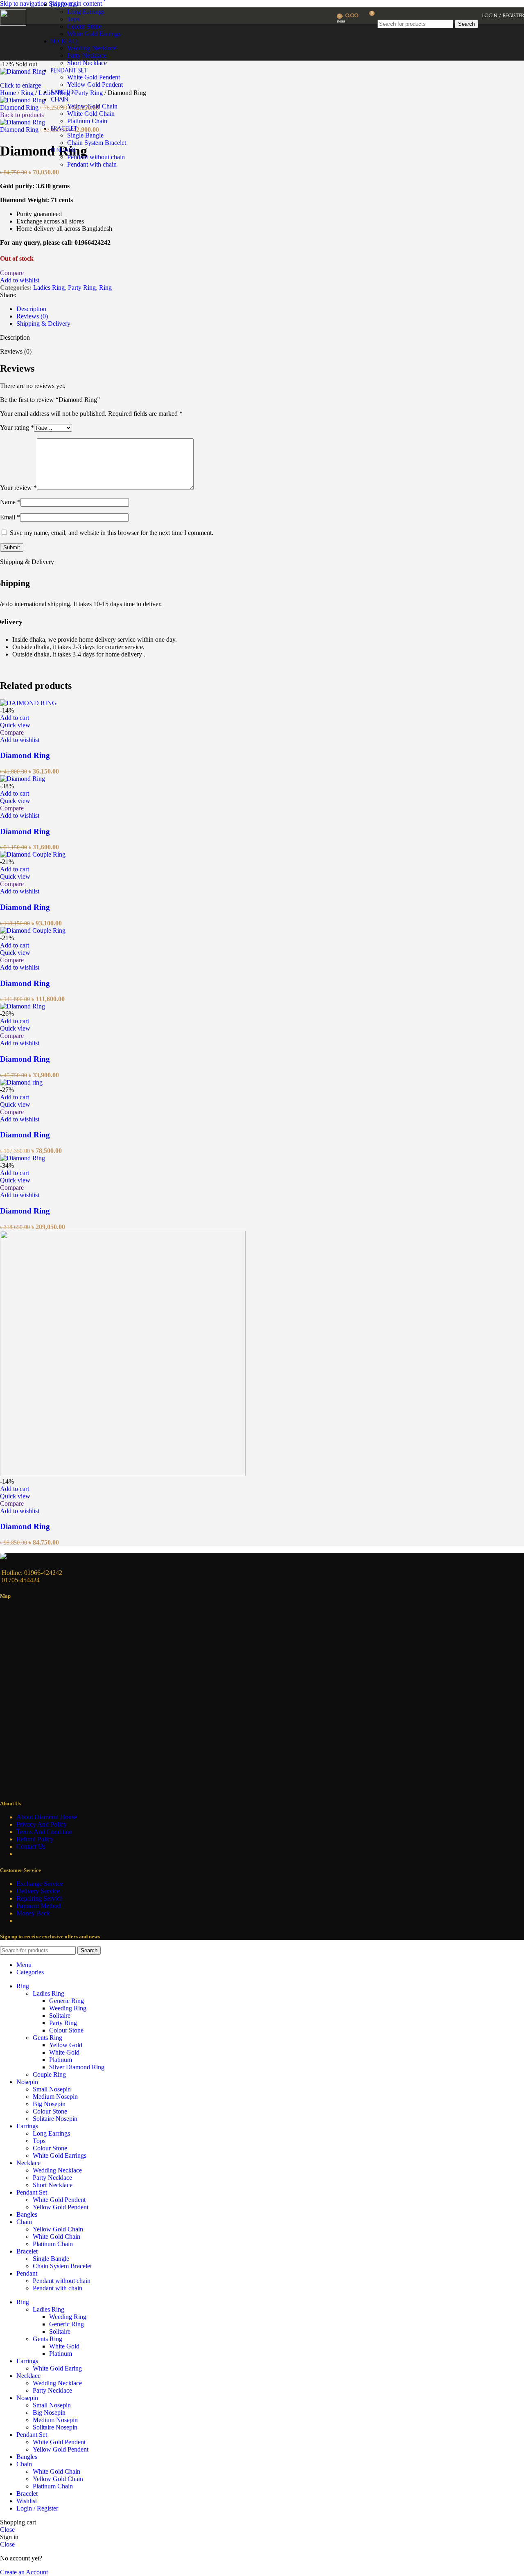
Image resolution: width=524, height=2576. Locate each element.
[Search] (428, 12)
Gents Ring (47, 2038)
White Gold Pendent (94, 77)
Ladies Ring (49, 288)
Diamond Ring (20, 107)
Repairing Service (40, 1898)
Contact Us (31, 1846)
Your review (18, 488)
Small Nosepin (52, 2089)
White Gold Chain (91, 114)
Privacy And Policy (42, 1824)
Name (10, 502)
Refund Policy (35, 1839)
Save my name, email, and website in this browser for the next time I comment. (112, 533)
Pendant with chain (92, 164)
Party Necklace (52, 2178)
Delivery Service (38, 1891)
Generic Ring (67, 2001)
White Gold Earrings (60, 2155)
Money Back (33, 1913)
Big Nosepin (49, 2104)
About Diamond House (47, 1817)
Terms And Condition (44, 1832)
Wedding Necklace (57, 2170)
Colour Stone (66, 2030)
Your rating (17, 427)
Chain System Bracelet (97, 143)
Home (9, 93)
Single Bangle (85, 135)
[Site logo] (13, 24)
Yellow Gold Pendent (95, 85)
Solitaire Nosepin (55, 2119)
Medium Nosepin (55, 2097)
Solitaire (60, 2015)
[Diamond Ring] (28, 703)
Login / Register (37, 2508)
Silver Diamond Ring (77, 2067)
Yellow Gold (66, 2045)
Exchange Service (40, 1884)
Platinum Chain (87, 121)
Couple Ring (49, 2074)
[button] (15, 718)
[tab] (31, 309)
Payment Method (38, 1906)
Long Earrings (86, 12)
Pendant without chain (96, 157)
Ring (28, 93)
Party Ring (82, 288)
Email (10, 517)
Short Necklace (87, 63)
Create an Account (24, 2572)
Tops (73, 19)
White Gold (64, 2052)
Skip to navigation (24, 3)
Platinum (61, 2060)
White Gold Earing (57, 2368)
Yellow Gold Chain (92, 106)
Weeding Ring (68, 2008)
